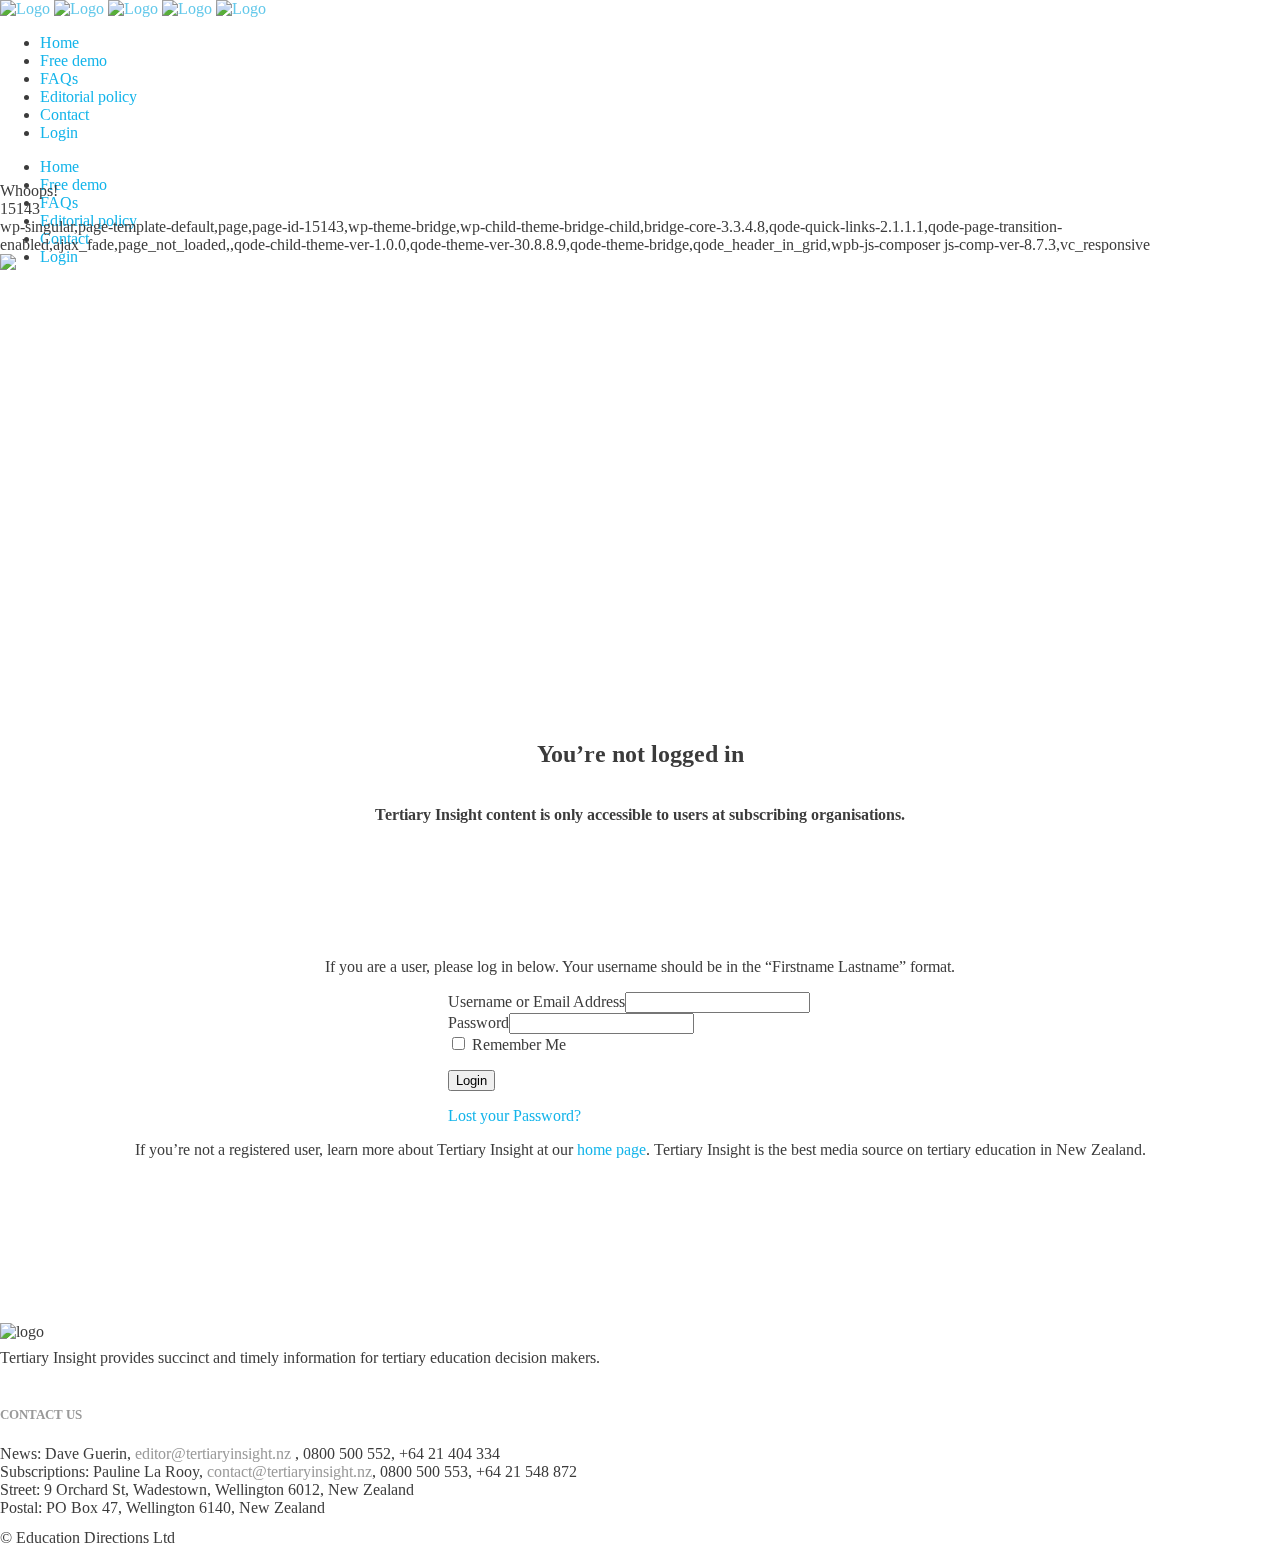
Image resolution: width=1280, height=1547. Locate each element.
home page (611, 1149)
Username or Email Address (536, 1001)
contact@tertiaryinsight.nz (289, 1471)
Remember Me (517, 1044)
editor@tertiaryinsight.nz (213, 1453)
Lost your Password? (514, 1115)
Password (478, 1022)
